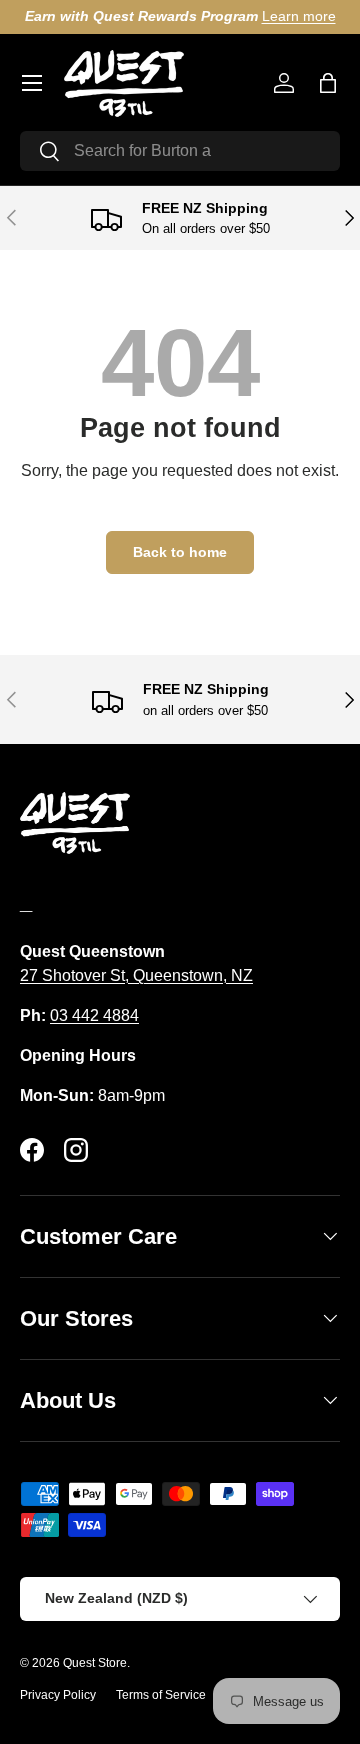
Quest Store (95, 1663)
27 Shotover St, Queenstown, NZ (136, 975)
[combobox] (180, 151)
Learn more (299, 16)
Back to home (180, 552)
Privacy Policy (58, 1695)
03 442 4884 (94, 1015)
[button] (328, 83)
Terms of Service (161, 1695)
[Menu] (32, 83)
